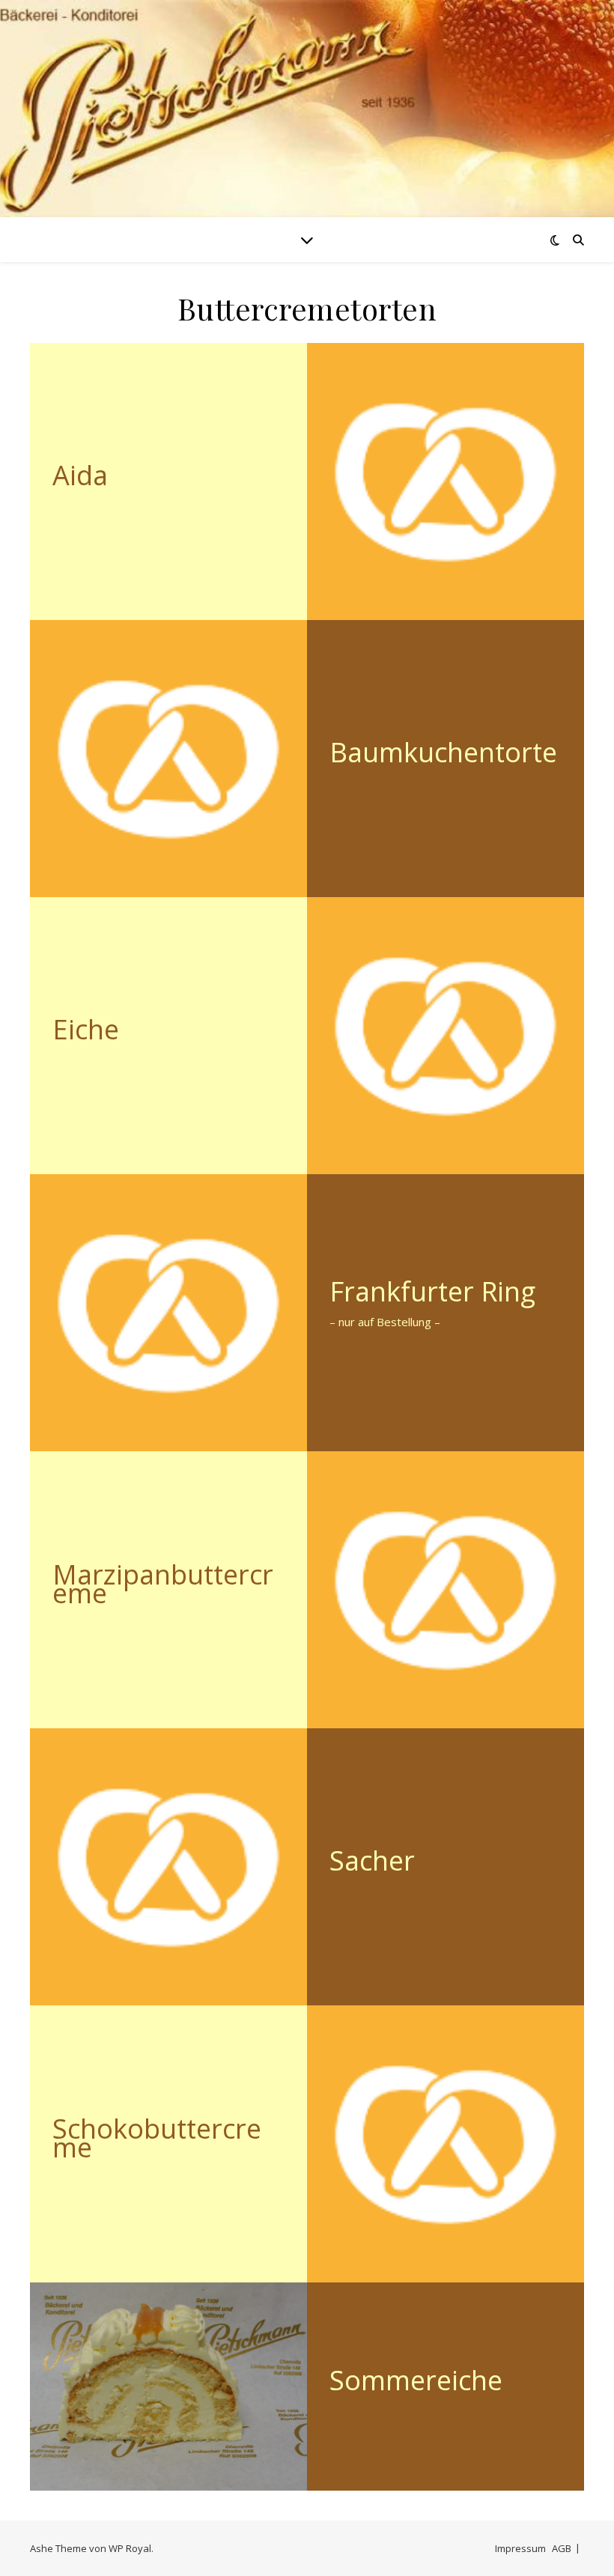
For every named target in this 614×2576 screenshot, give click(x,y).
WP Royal (130, 2548)
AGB (562, 2548)
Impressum (520, 2548)
